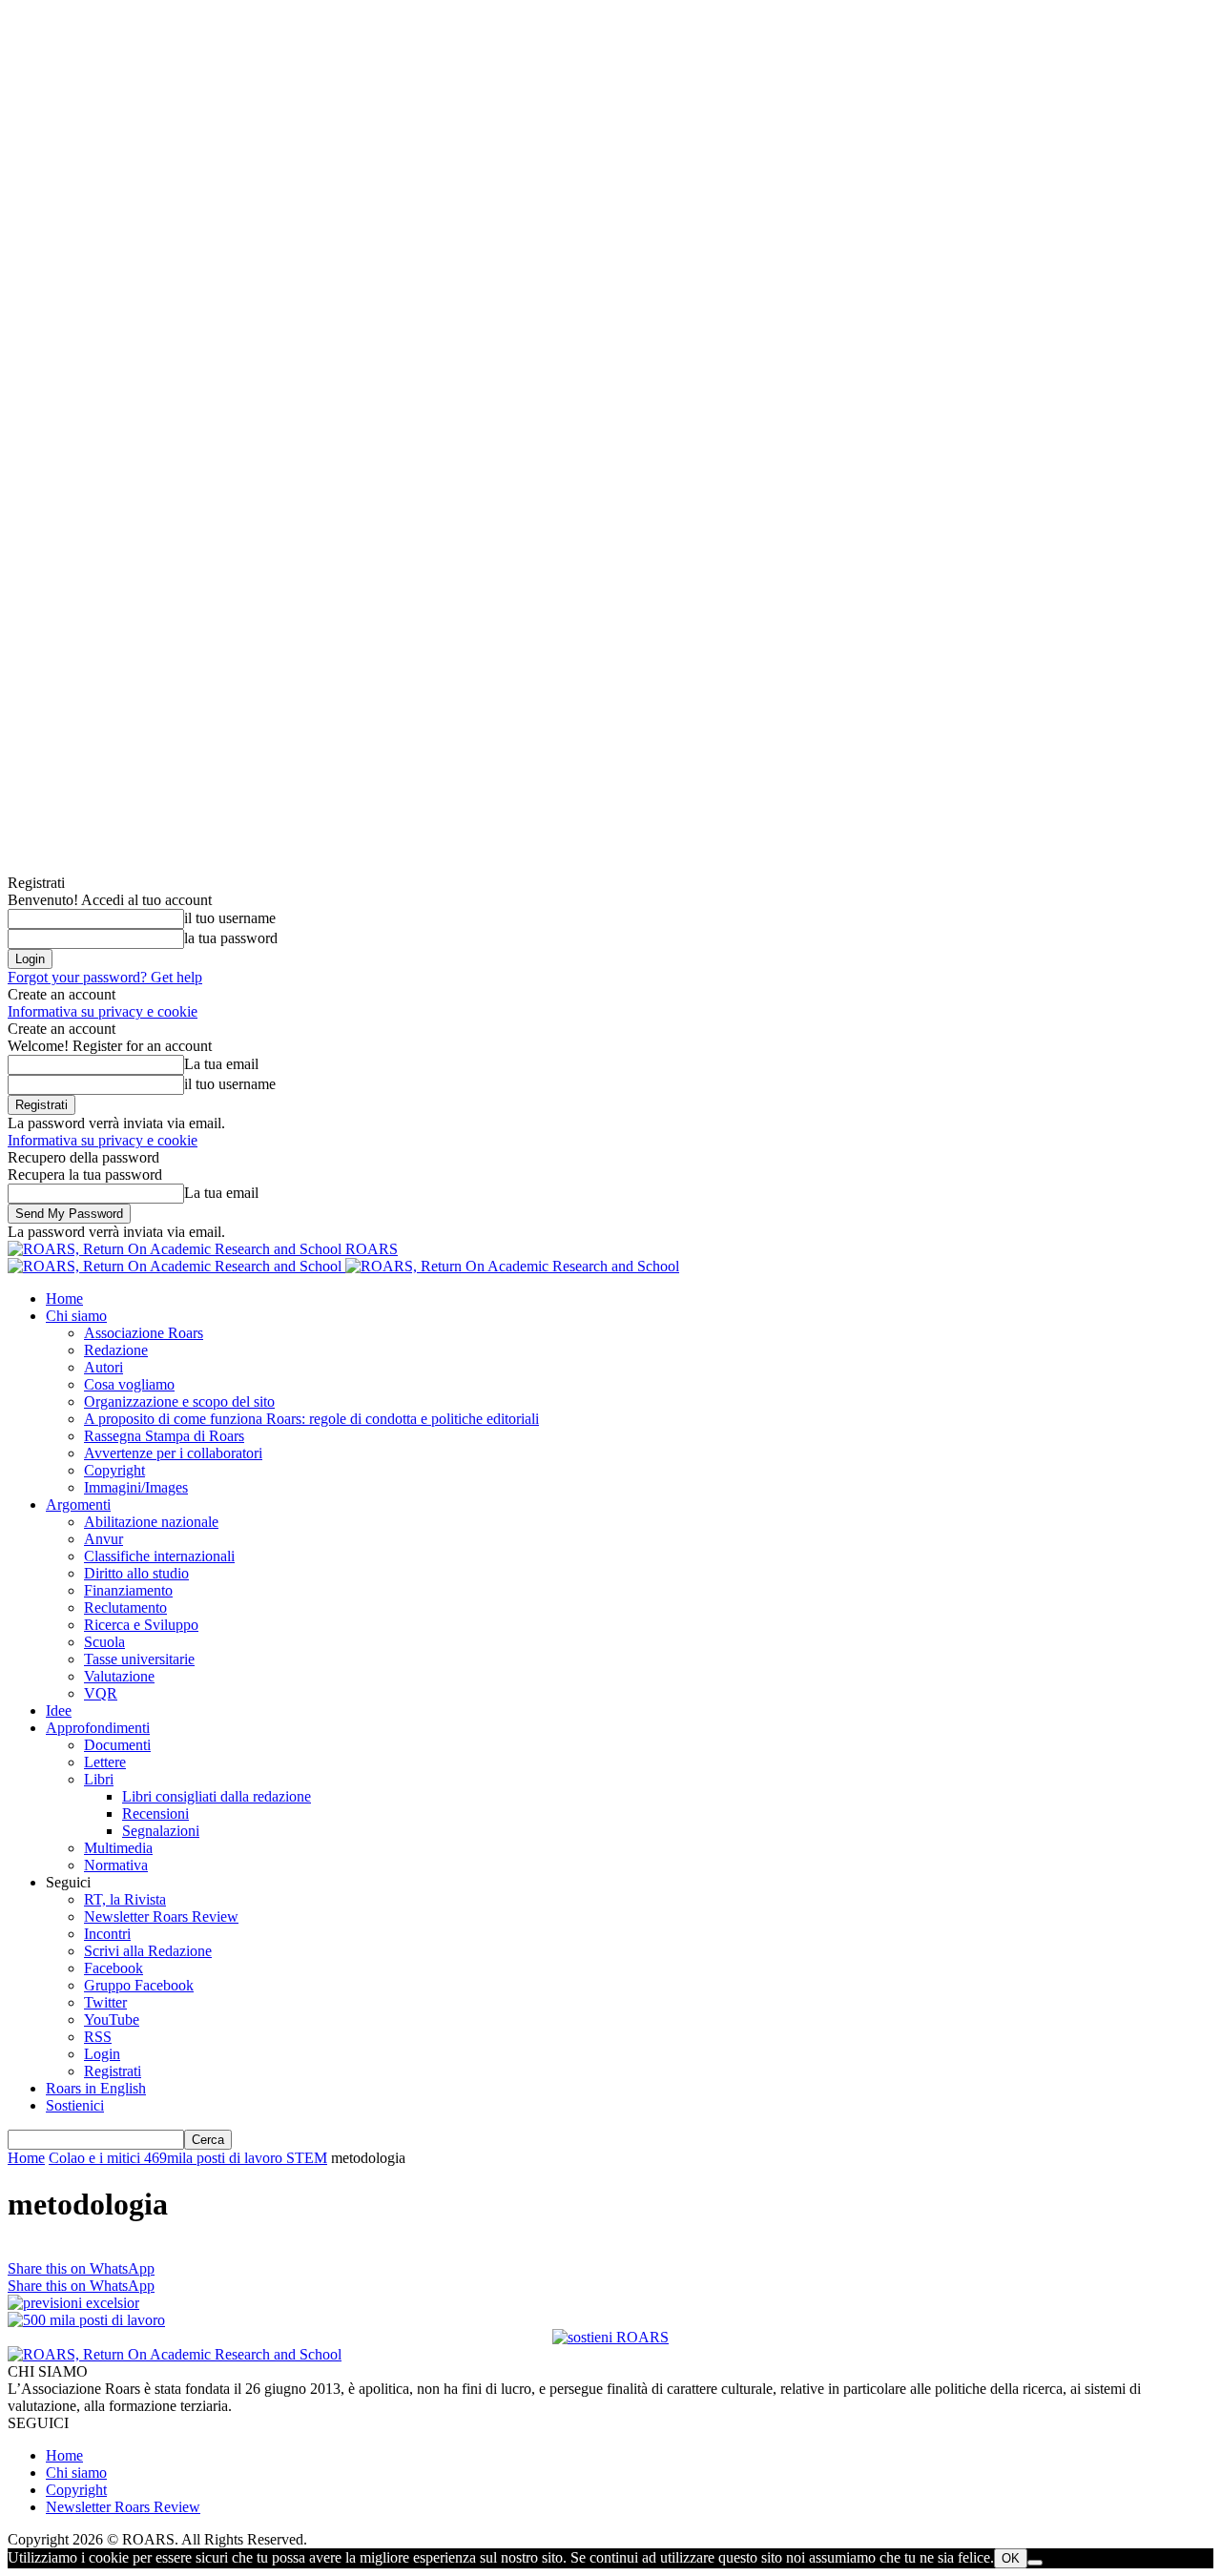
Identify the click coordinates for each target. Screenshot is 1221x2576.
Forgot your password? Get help (105, 977)
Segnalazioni (161, 1831)
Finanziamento (128, 1590)
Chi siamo (76, 1316)
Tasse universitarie (139, 1659)
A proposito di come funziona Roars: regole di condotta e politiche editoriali (311, 1419)
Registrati (113, 2071)
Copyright (114, 1470)
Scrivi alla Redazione (148, 1951)
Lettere (105, 1762)
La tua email (221, 1064)
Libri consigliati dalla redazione (217, 1796)
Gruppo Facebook (139, 1985)
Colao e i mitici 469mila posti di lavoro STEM (188, 2158)
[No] (1035, 2563)
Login (102, 2054)
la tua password (231, 938)
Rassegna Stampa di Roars (164, 1436)
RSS (98, 2037)
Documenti (117, 1745)
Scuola (104, 1642)
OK (1011, 2558)
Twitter (105, 2002)
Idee (59, 1710)
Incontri (107, 1934)
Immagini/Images (136, 1487)
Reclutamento (125, 1607)
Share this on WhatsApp (81, 2268)
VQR (101, 1693)
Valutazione (119, 1676)
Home (64, 1298)
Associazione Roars (144, 1333)
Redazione (116, 1350)
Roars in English (96, 2088)
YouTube (112, 2020)
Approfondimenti (98, 1728)
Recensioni (155, 1814)
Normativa (116, 1865)
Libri (99, 1779)
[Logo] (176, 1266)
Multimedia (118, 1848)
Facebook (114, 1968)
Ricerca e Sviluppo (141, 1625)
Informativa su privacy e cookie (103, 1011)
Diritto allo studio (136, 1573)
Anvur (103, 1539)
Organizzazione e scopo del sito (179, 1401)
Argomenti (78, 1504)
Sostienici (75, 2105)
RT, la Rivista (125, 1899)
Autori (103, 1367)
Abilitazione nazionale (151, 1522)
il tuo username (230, 918)
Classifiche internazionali (159, 1556)
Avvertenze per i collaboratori (173, 1453)
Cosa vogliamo (129, 1384)
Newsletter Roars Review (161, 1917)
